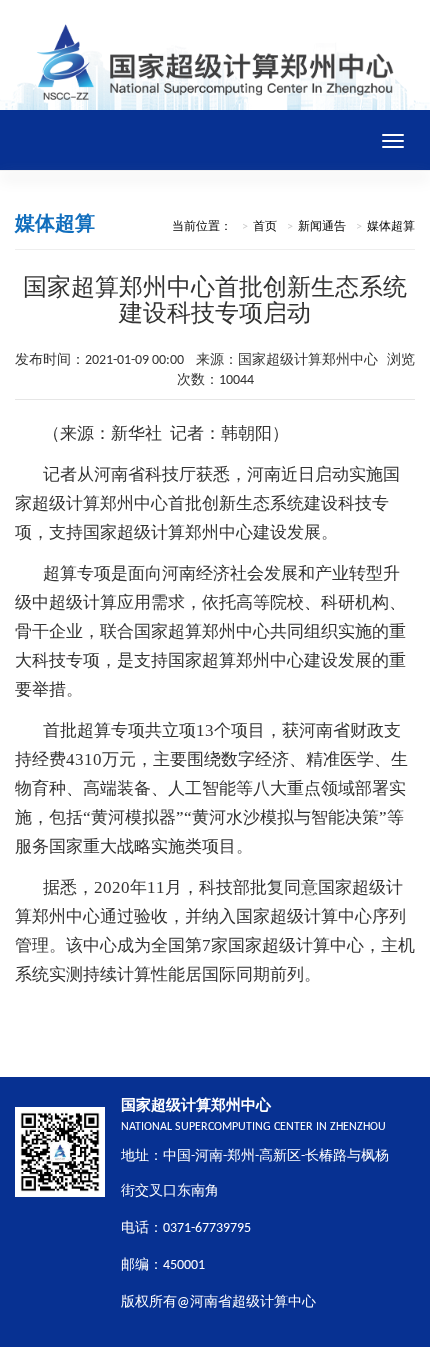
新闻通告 (322, 227)
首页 (265, 227)
